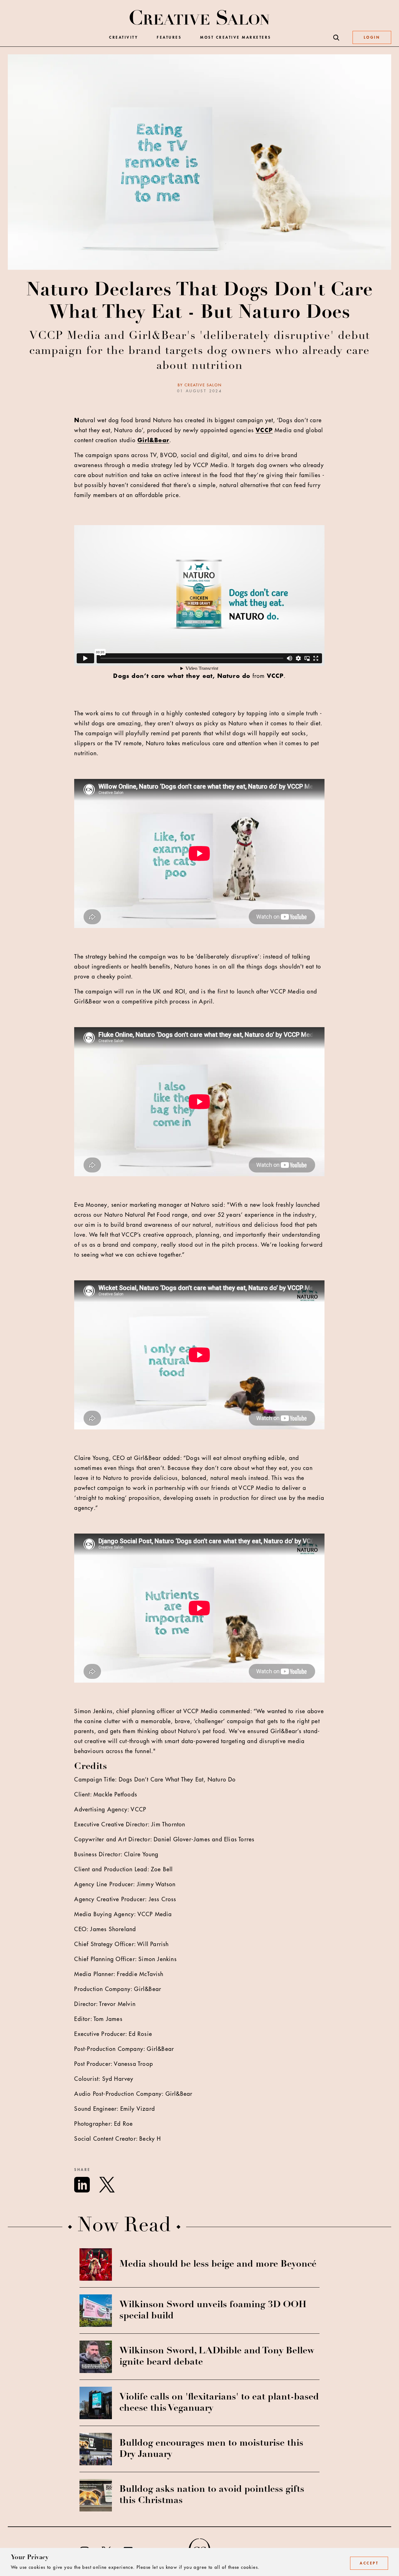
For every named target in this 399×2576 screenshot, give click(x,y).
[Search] (336, 38)
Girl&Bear (153, 440)
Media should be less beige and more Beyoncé (218, 2264)
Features (169, 38)
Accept (369, 2563)
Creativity (124, 38)
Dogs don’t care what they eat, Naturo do (182, 676)
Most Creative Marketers (236, 38)
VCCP (264, 430)
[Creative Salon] (200, 18)
